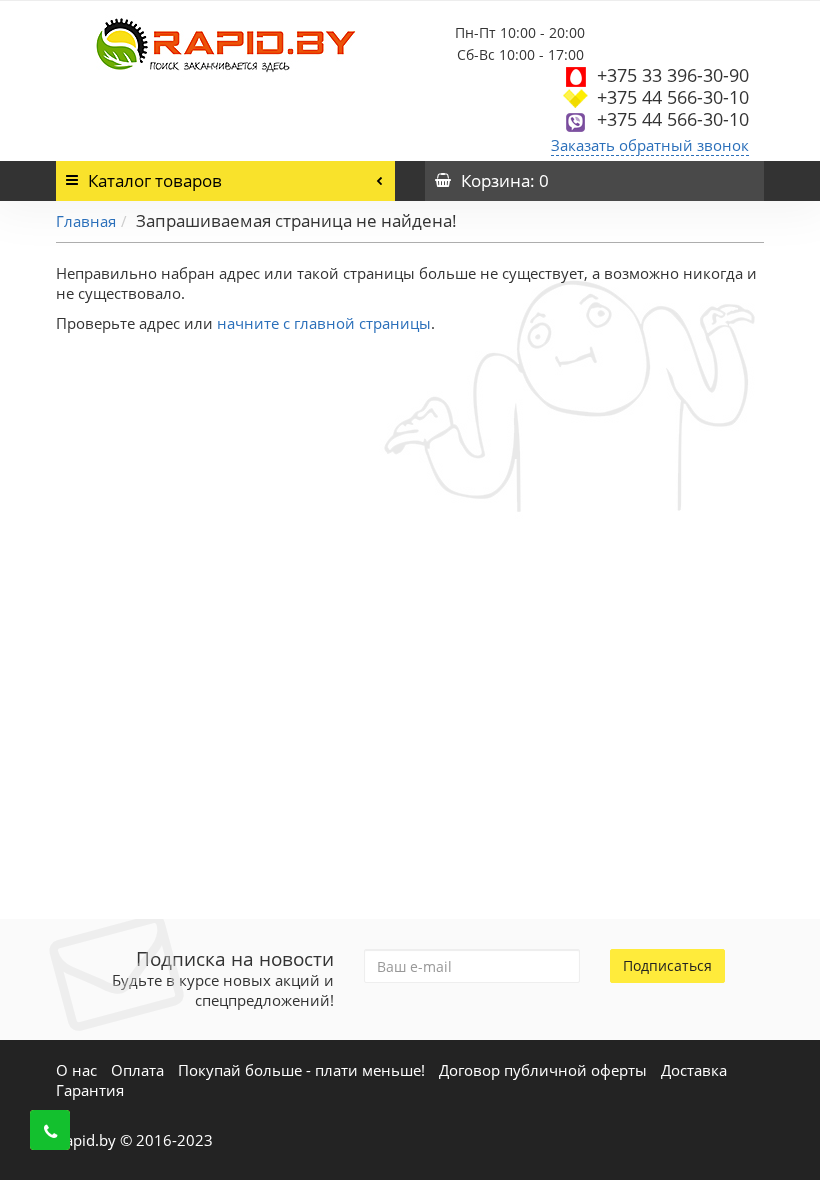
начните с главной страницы (324, 323)
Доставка (694, 1070)
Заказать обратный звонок (650, 145)
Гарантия (90, 1090)
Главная (86, 221)
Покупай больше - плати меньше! (301, 1070)
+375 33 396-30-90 (673, 75)
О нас (76, 1070)
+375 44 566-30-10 (673, 97)
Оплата (137, 1070)
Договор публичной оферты (543, 1070)
